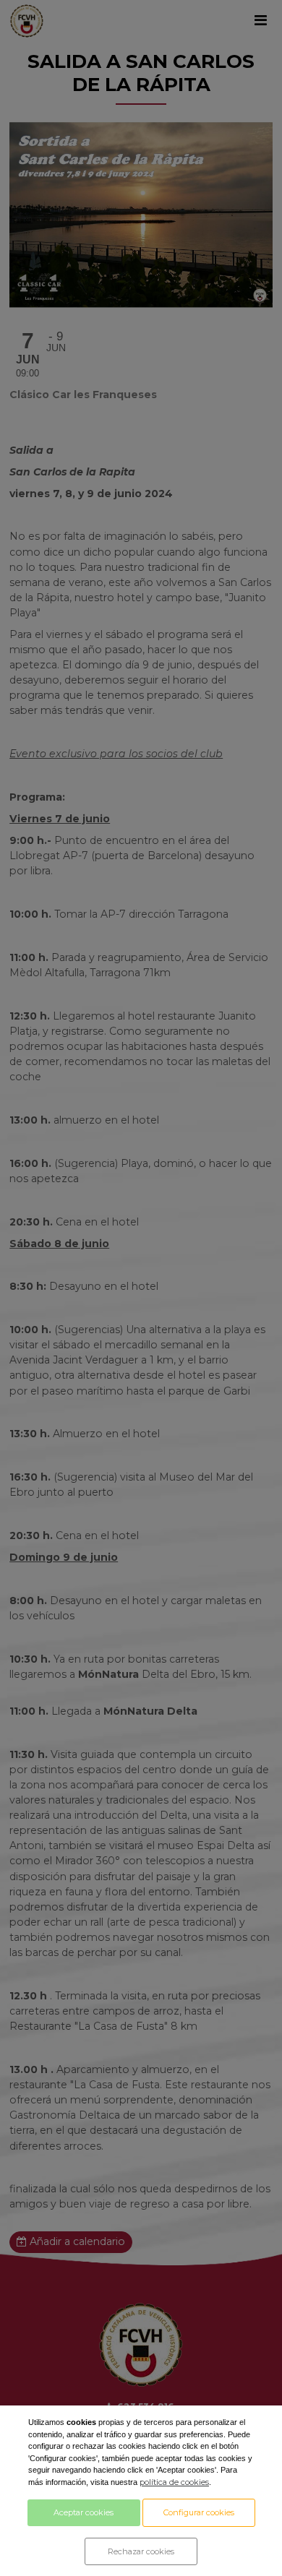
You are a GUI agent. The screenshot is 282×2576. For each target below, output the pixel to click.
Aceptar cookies (84, 2512)
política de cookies (174, 2482)
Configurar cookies (199, 2512)
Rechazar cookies (141, 2551)
